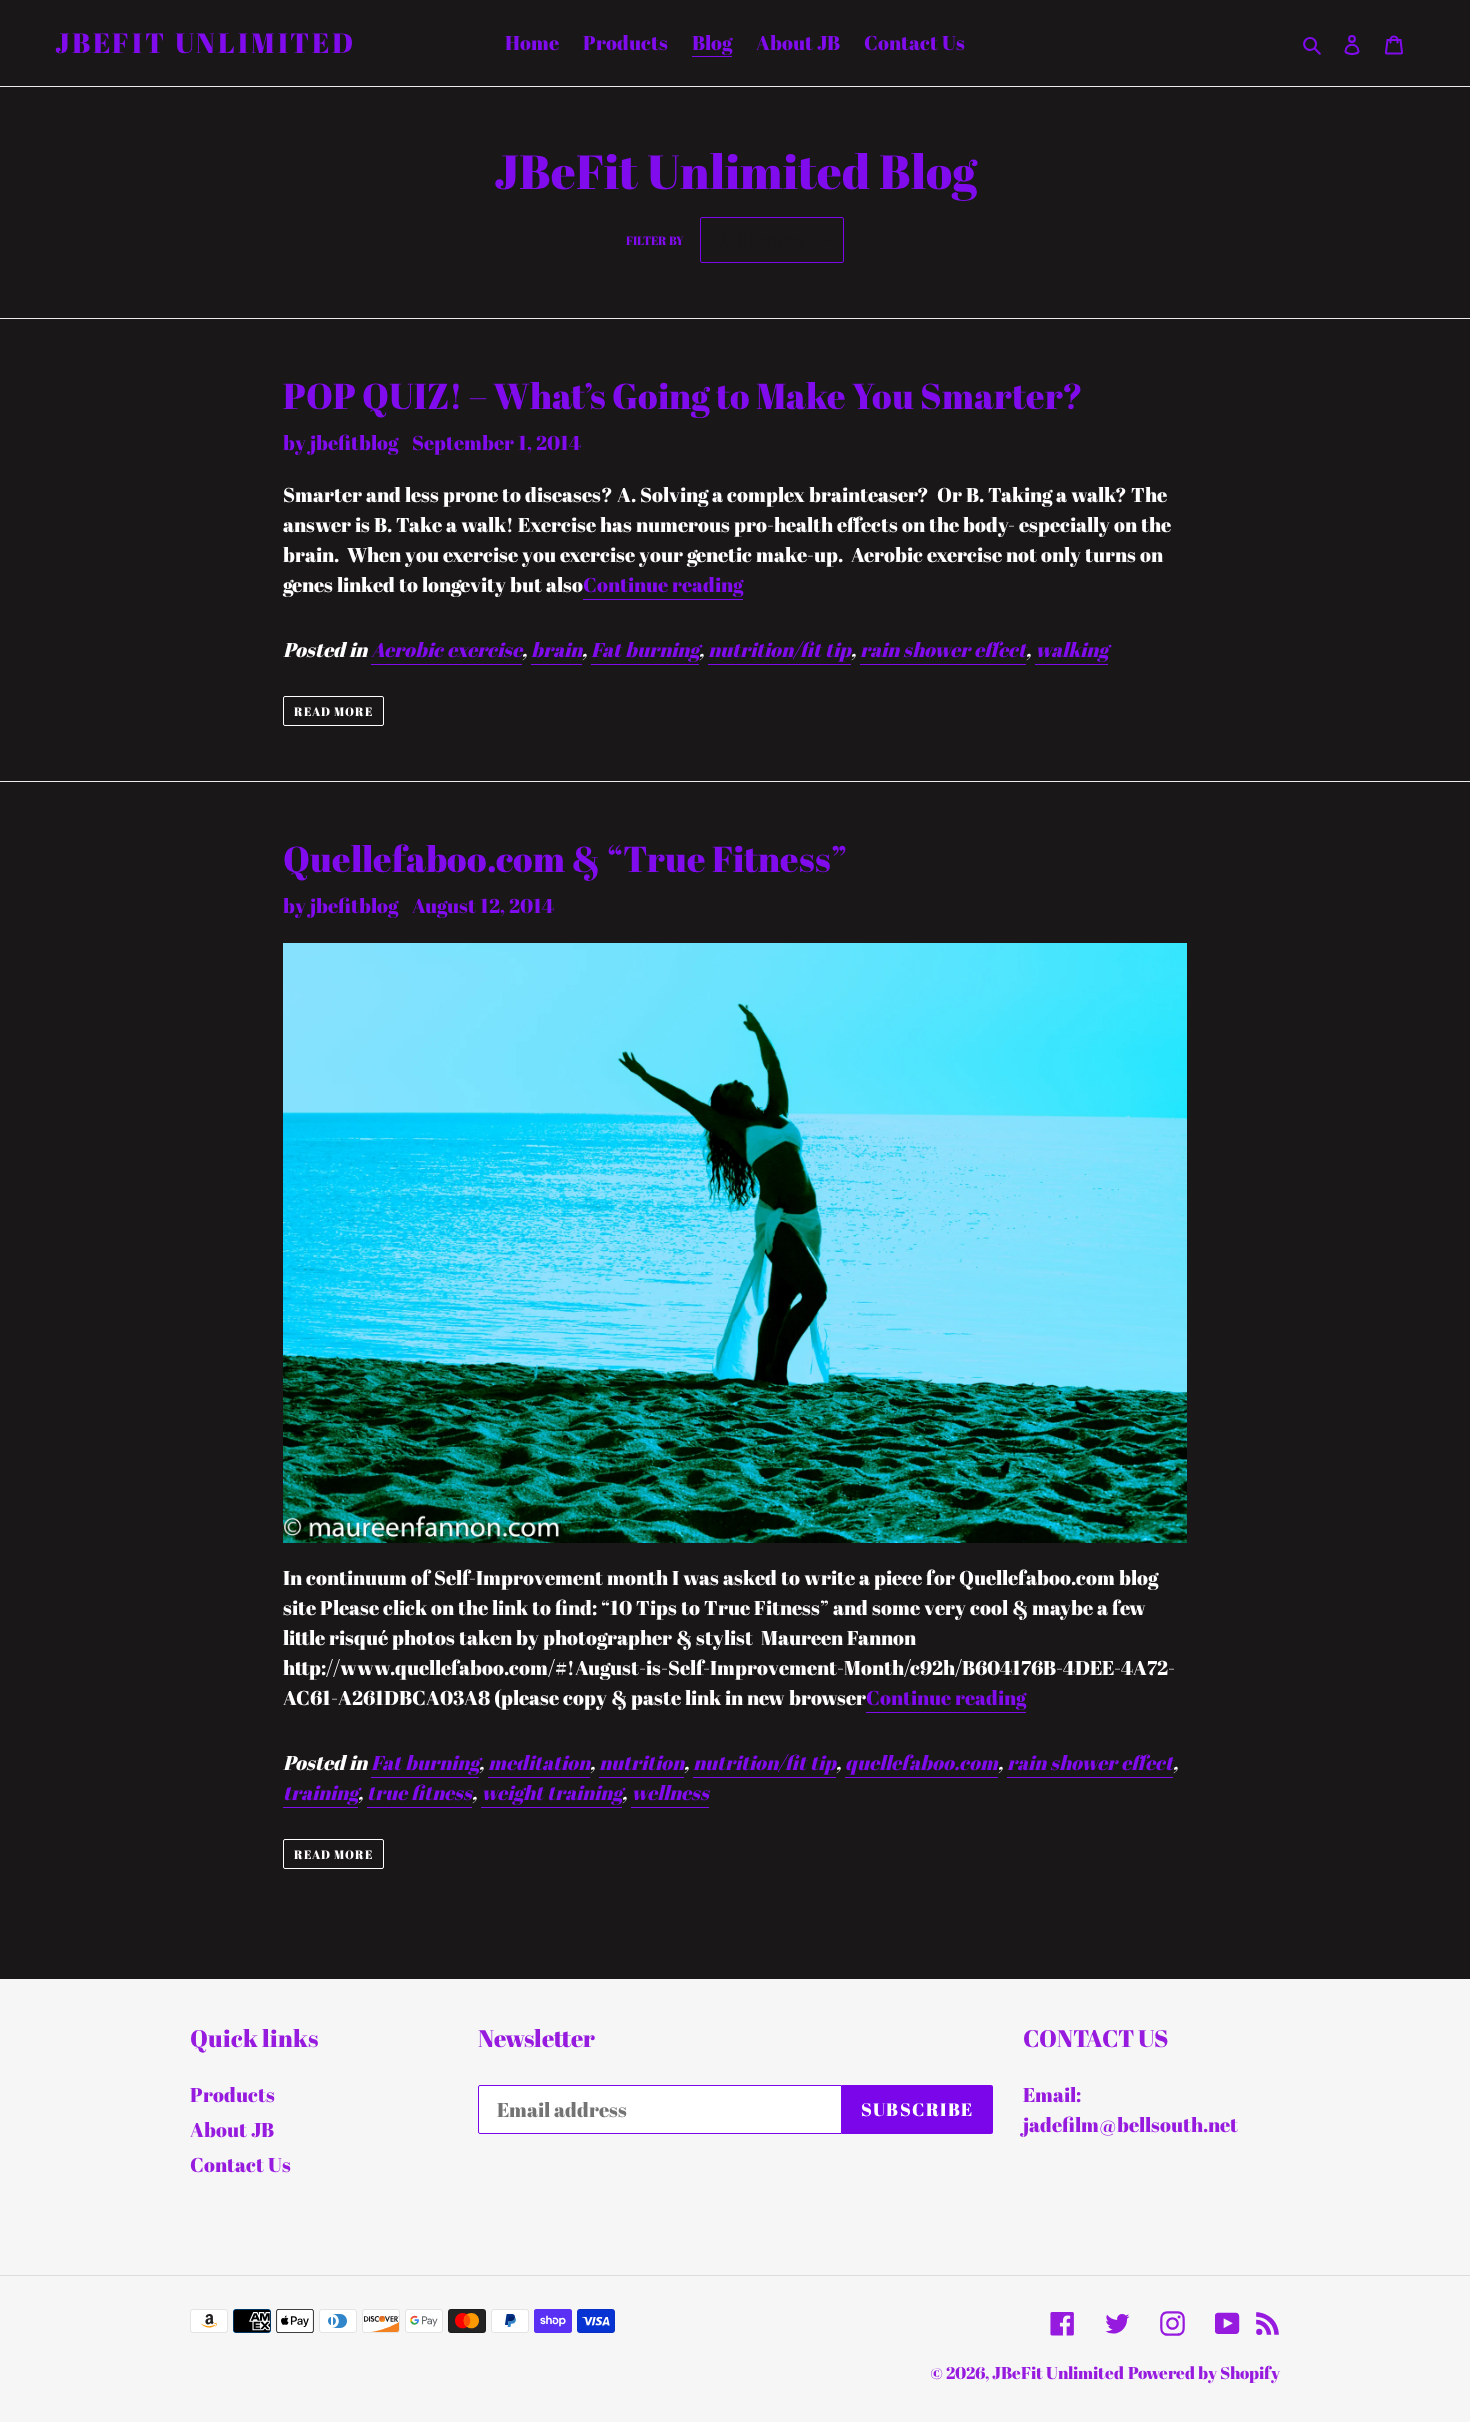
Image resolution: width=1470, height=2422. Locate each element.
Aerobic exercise (446, 649)
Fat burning (645, 649)
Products (232, 2094)
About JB (232, 2129)
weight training (551, 1792)
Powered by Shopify (1204, 2372)
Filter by (655, 240)
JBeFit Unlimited (205, 43)
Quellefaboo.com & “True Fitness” (565, 858)
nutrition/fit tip (779, 649)
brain (556, 649)
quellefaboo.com (921, 1762)
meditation (539, 1762)
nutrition (641, 1762)
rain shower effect (943, 649)
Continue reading (663, 584)
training (320, 1792)
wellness (670, 1792)
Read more (333, 711)
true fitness (419, 1792)
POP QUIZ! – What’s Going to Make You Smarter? (683, 395)
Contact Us (240, 2164)
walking (1071, 649)
